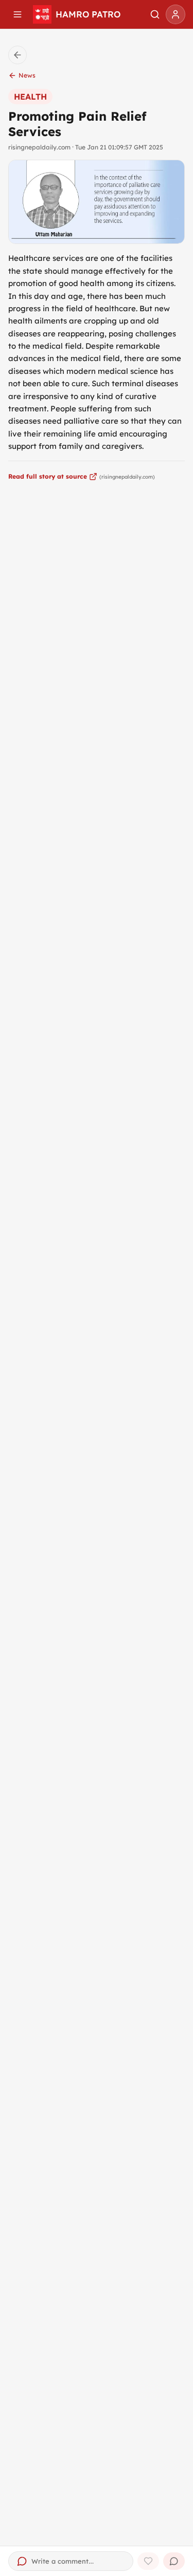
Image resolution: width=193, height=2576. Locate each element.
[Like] (148, 2561)
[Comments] (174, 2561)
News (27, 75)
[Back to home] (17, 55)
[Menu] (17, 14)
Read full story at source (48, 476)
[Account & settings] (176, 14)
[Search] (155, 14)
